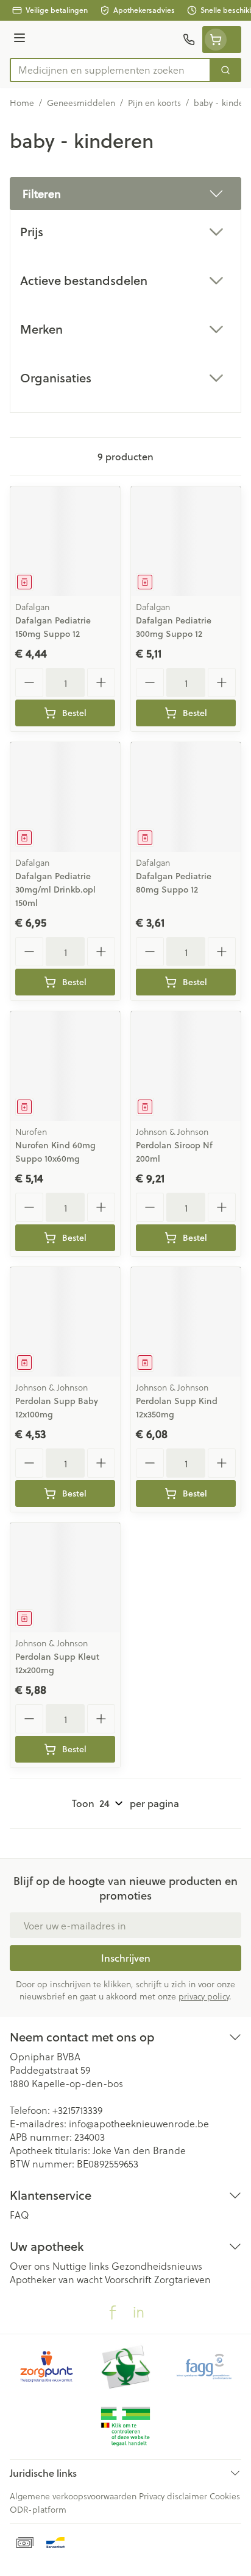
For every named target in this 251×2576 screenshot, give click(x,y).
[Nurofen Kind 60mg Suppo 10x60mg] (65, 1066)
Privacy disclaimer (173, 2496)
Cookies (225, 2496)
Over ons (30, 2266)
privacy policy (204, 1996)
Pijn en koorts (154, 103)
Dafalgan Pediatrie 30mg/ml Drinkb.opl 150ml (55, 890)
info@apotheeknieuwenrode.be (139, 2123)
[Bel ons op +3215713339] (189, 40)
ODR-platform (38, 2509)
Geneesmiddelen (81, 103)
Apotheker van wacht (56, 2279)
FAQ (19, 2215)
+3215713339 (77, 2110)
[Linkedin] (138, 2312)
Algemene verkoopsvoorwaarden (73, 2496)
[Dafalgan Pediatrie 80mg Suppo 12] (186, 797)
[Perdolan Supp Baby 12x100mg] (65, 1322)
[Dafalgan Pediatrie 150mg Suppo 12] (65, 541)
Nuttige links (81, 2266)
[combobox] (110, 70)
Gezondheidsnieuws (157, 2266)
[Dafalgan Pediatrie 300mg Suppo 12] (186, 541)
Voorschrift (128, 2279)
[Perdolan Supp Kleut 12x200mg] (65, 1578)
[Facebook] (113, 2312)
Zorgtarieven (182, 2279)
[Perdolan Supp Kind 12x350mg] (186, 1322)
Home (22, 103)
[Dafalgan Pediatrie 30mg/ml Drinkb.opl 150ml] (65, 797)
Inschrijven (126, 1958)
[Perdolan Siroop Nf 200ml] (186, 1066)
